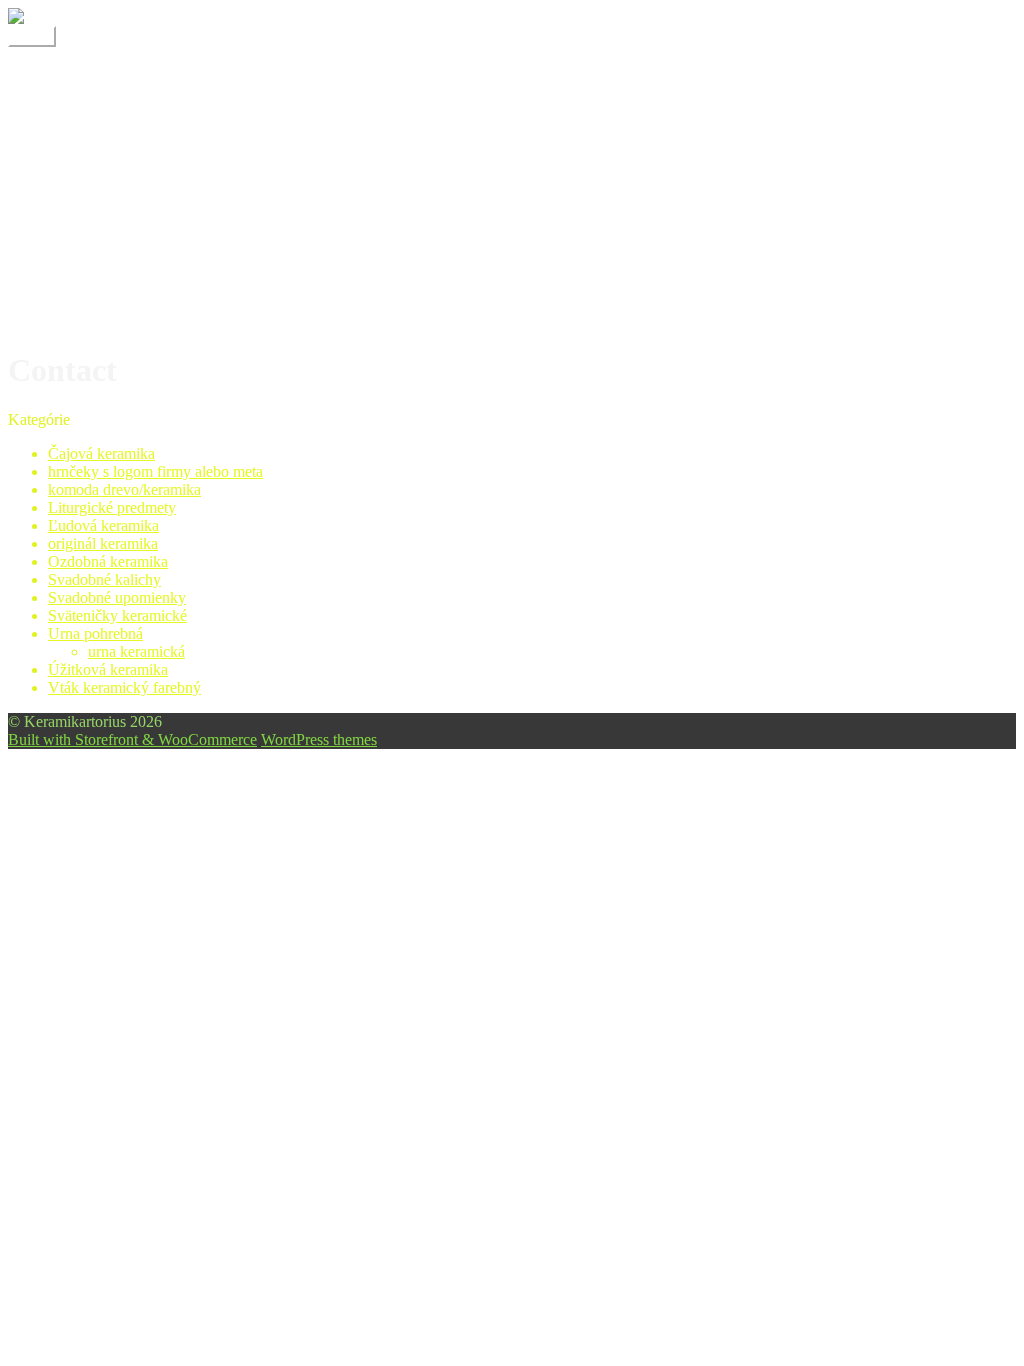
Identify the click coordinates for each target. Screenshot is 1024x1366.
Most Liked (84, 249)
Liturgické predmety (112, 507)
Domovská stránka (107, 141)
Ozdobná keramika (108, 561)
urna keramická (136, 651)
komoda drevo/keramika (124, 489)
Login (67, 213)
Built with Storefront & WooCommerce (132, 739)
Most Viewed (90, 267)
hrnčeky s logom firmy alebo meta (155, 471)
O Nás (68, 71)
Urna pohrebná (95, 633)
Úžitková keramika (108, 669)
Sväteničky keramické (117, 615)
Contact (72, 177)
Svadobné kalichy (104, 579)
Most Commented (104, 231)
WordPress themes (319, 739)
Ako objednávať (100, 159)
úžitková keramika (106, 303)
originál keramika (103, 543)
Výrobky (76, 107)
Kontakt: (75, 89)
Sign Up (74, 285)
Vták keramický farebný (124, 687)
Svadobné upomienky (117, 597)
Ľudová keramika (103, 525)
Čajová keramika (101, 453)
